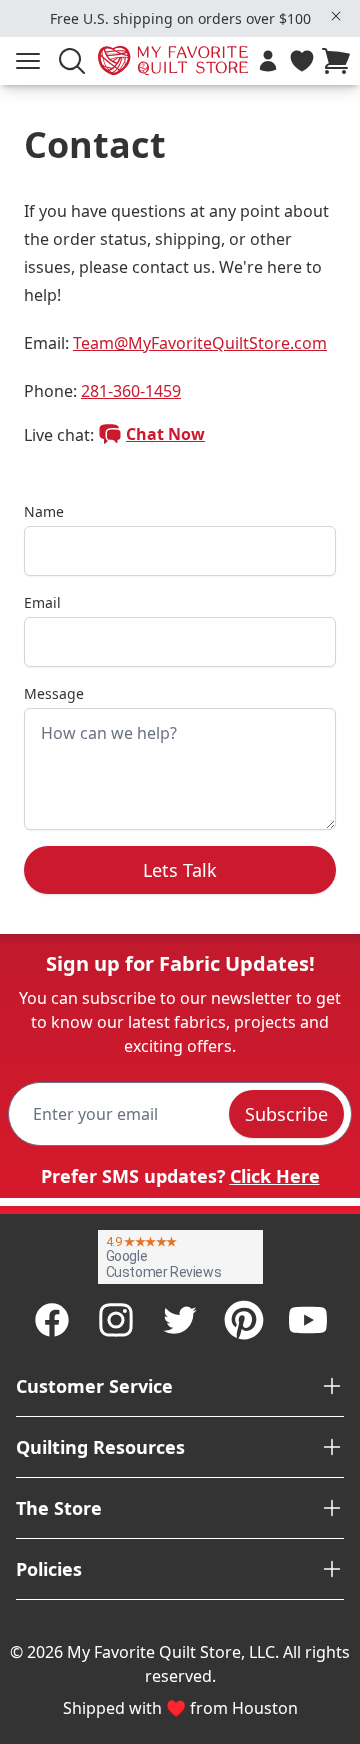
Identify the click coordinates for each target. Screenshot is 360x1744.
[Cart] (340, 61)
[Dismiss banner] (336, 16)
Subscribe (286, 1114)
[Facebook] (52, 1320)
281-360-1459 (131, 391)
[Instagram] (116, 1320)
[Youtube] (308, 1320)
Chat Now (165, 434)
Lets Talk (180, 870)
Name (44, 511)
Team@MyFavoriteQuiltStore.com (200, 343)
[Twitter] (180, 1320)
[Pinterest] (244, 1320)
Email (42, 602)
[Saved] (302, 61)
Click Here (275, 1176)
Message (54, 693)
